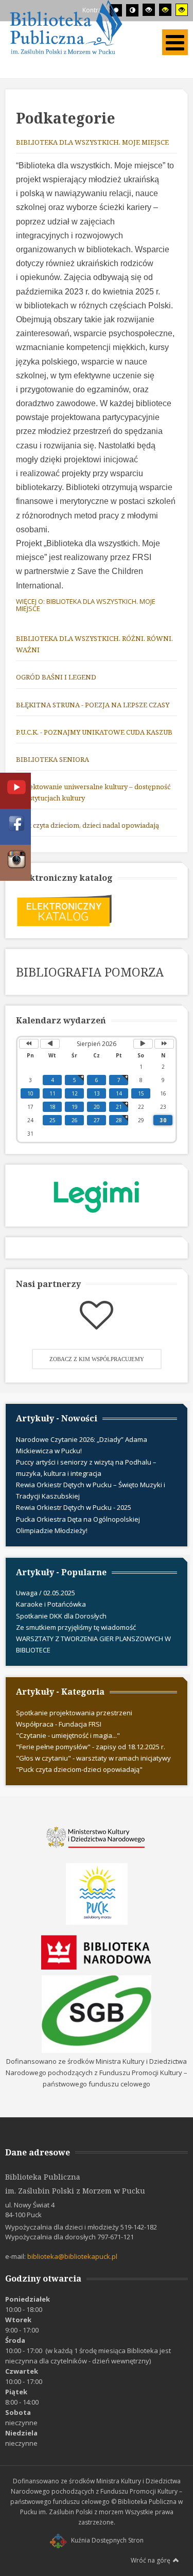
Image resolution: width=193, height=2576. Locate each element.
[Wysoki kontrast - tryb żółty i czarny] (182, 10)
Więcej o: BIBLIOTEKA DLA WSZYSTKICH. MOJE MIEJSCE (86, 605)
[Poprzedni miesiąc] (50, 1044)
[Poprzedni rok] (29, 1044)
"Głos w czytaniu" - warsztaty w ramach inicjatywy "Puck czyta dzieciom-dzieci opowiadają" (93, 1764)
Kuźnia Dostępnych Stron (107, 2540)
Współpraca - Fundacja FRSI (59, 1724)
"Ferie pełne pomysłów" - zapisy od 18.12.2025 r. (91, 1747)
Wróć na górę (151, 2560)
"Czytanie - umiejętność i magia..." (68, 1735)
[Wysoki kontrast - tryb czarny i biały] (149, 10)
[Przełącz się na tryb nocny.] (132, 10)
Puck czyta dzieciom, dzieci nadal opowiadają (87, 825)
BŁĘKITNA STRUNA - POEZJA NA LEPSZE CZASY (93, 705)
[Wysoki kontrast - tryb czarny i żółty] (165, 10)
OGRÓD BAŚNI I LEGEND (56, 677)
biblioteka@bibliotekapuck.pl (72, 2256)
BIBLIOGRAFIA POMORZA (90, 972)
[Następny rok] (164, 1044)
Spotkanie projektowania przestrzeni (74, 1713)
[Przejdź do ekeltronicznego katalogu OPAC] (64, 910)
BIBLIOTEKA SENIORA (52, 759)
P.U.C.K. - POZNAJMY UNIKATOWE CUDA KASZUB (94, 732)
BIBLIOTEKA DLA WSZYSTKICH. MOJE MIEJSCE (92, 142)
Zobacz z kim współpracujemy (97, 1359)
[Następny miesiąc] (143, 1044)
